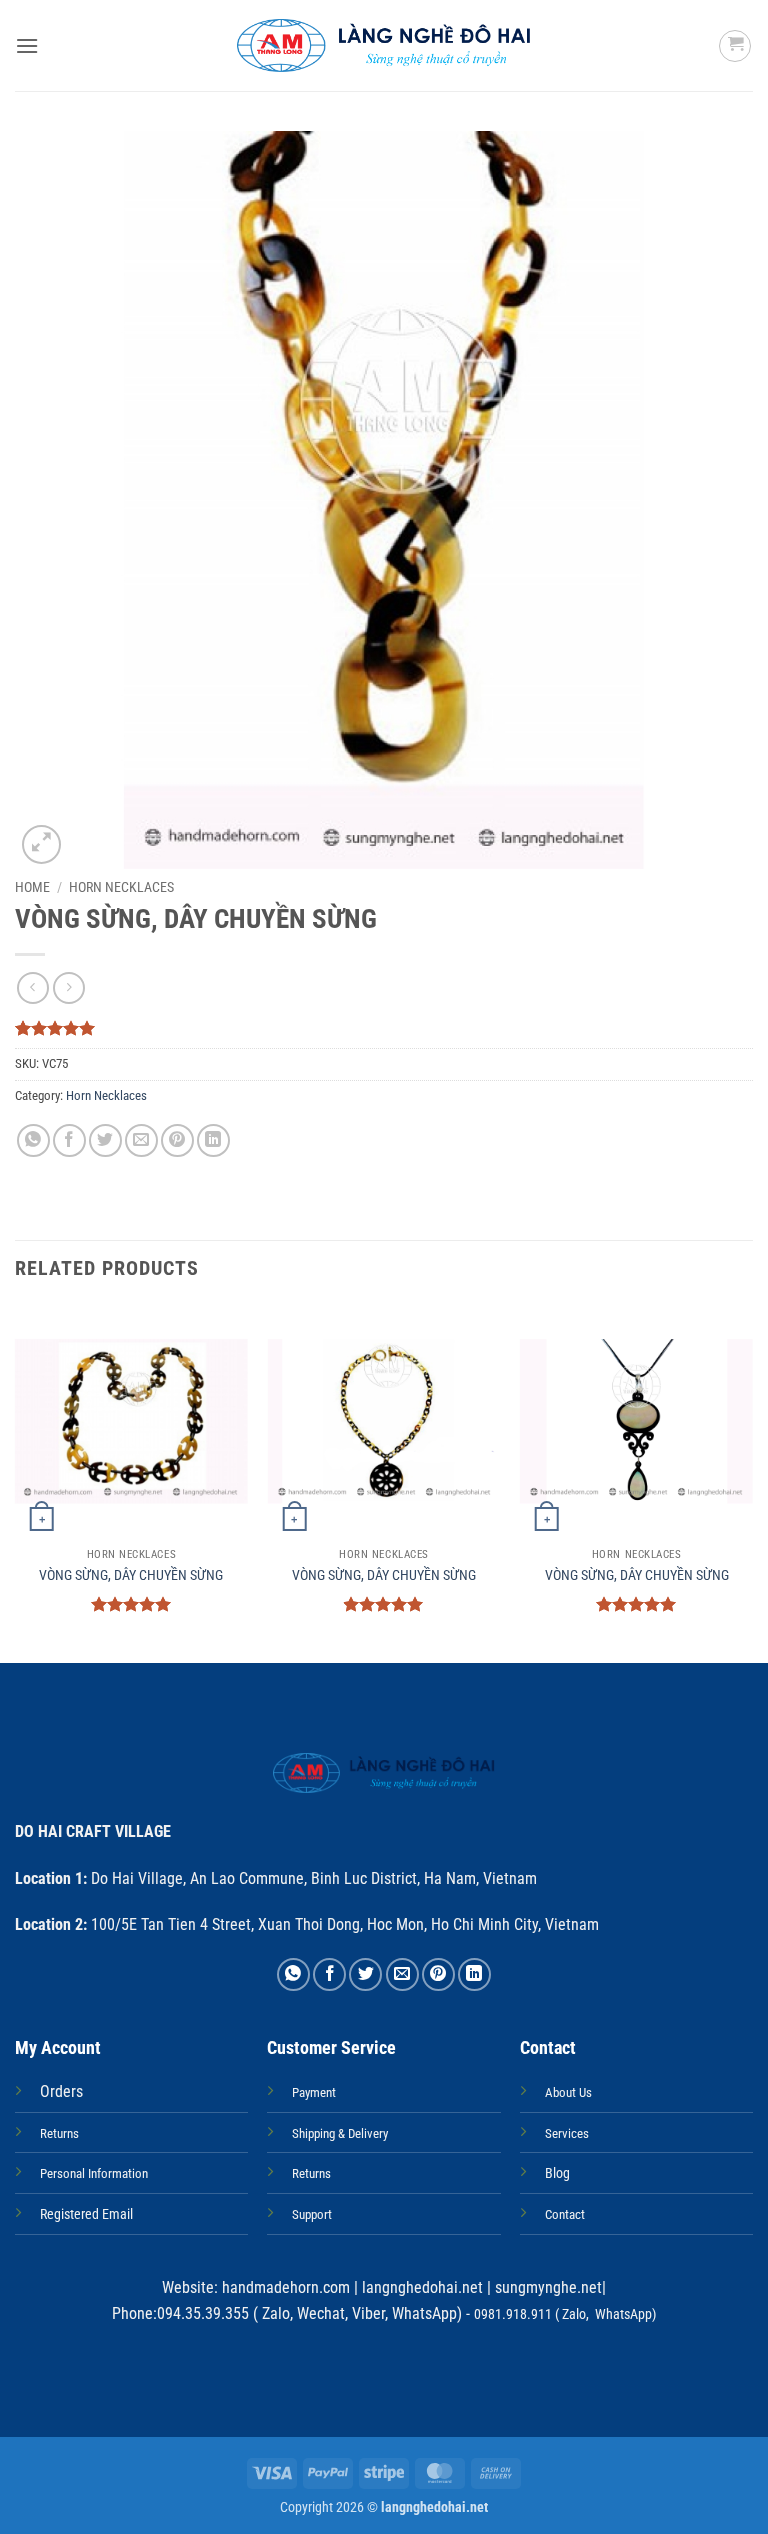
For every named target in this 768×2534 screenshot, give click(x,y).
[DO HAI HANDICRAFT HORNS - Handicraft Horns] (384, 45)
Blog (557, 2173)
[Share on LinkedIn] (213, 1140)
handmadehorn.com (284, 2287)
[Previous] (16, 1482)
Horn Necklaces (121, 887)
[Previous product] (68, 987)
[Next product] (32, 987)
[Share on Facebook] (69, 1140)
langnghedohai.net (422, 2287)
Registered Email (86, 2214)
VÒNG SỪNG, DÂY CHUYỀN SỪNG (131, 1575)
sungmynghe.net (546, 2287)
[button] (27, 45)
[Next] (752, 1482)
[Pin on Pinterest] (177, 1140)
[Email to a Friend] (141, 1140)
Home (32, 887)
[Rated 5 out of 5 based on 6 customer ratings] (384, 1028)
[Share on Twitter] (105, 1140)
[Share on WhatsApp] (33, 1140)
